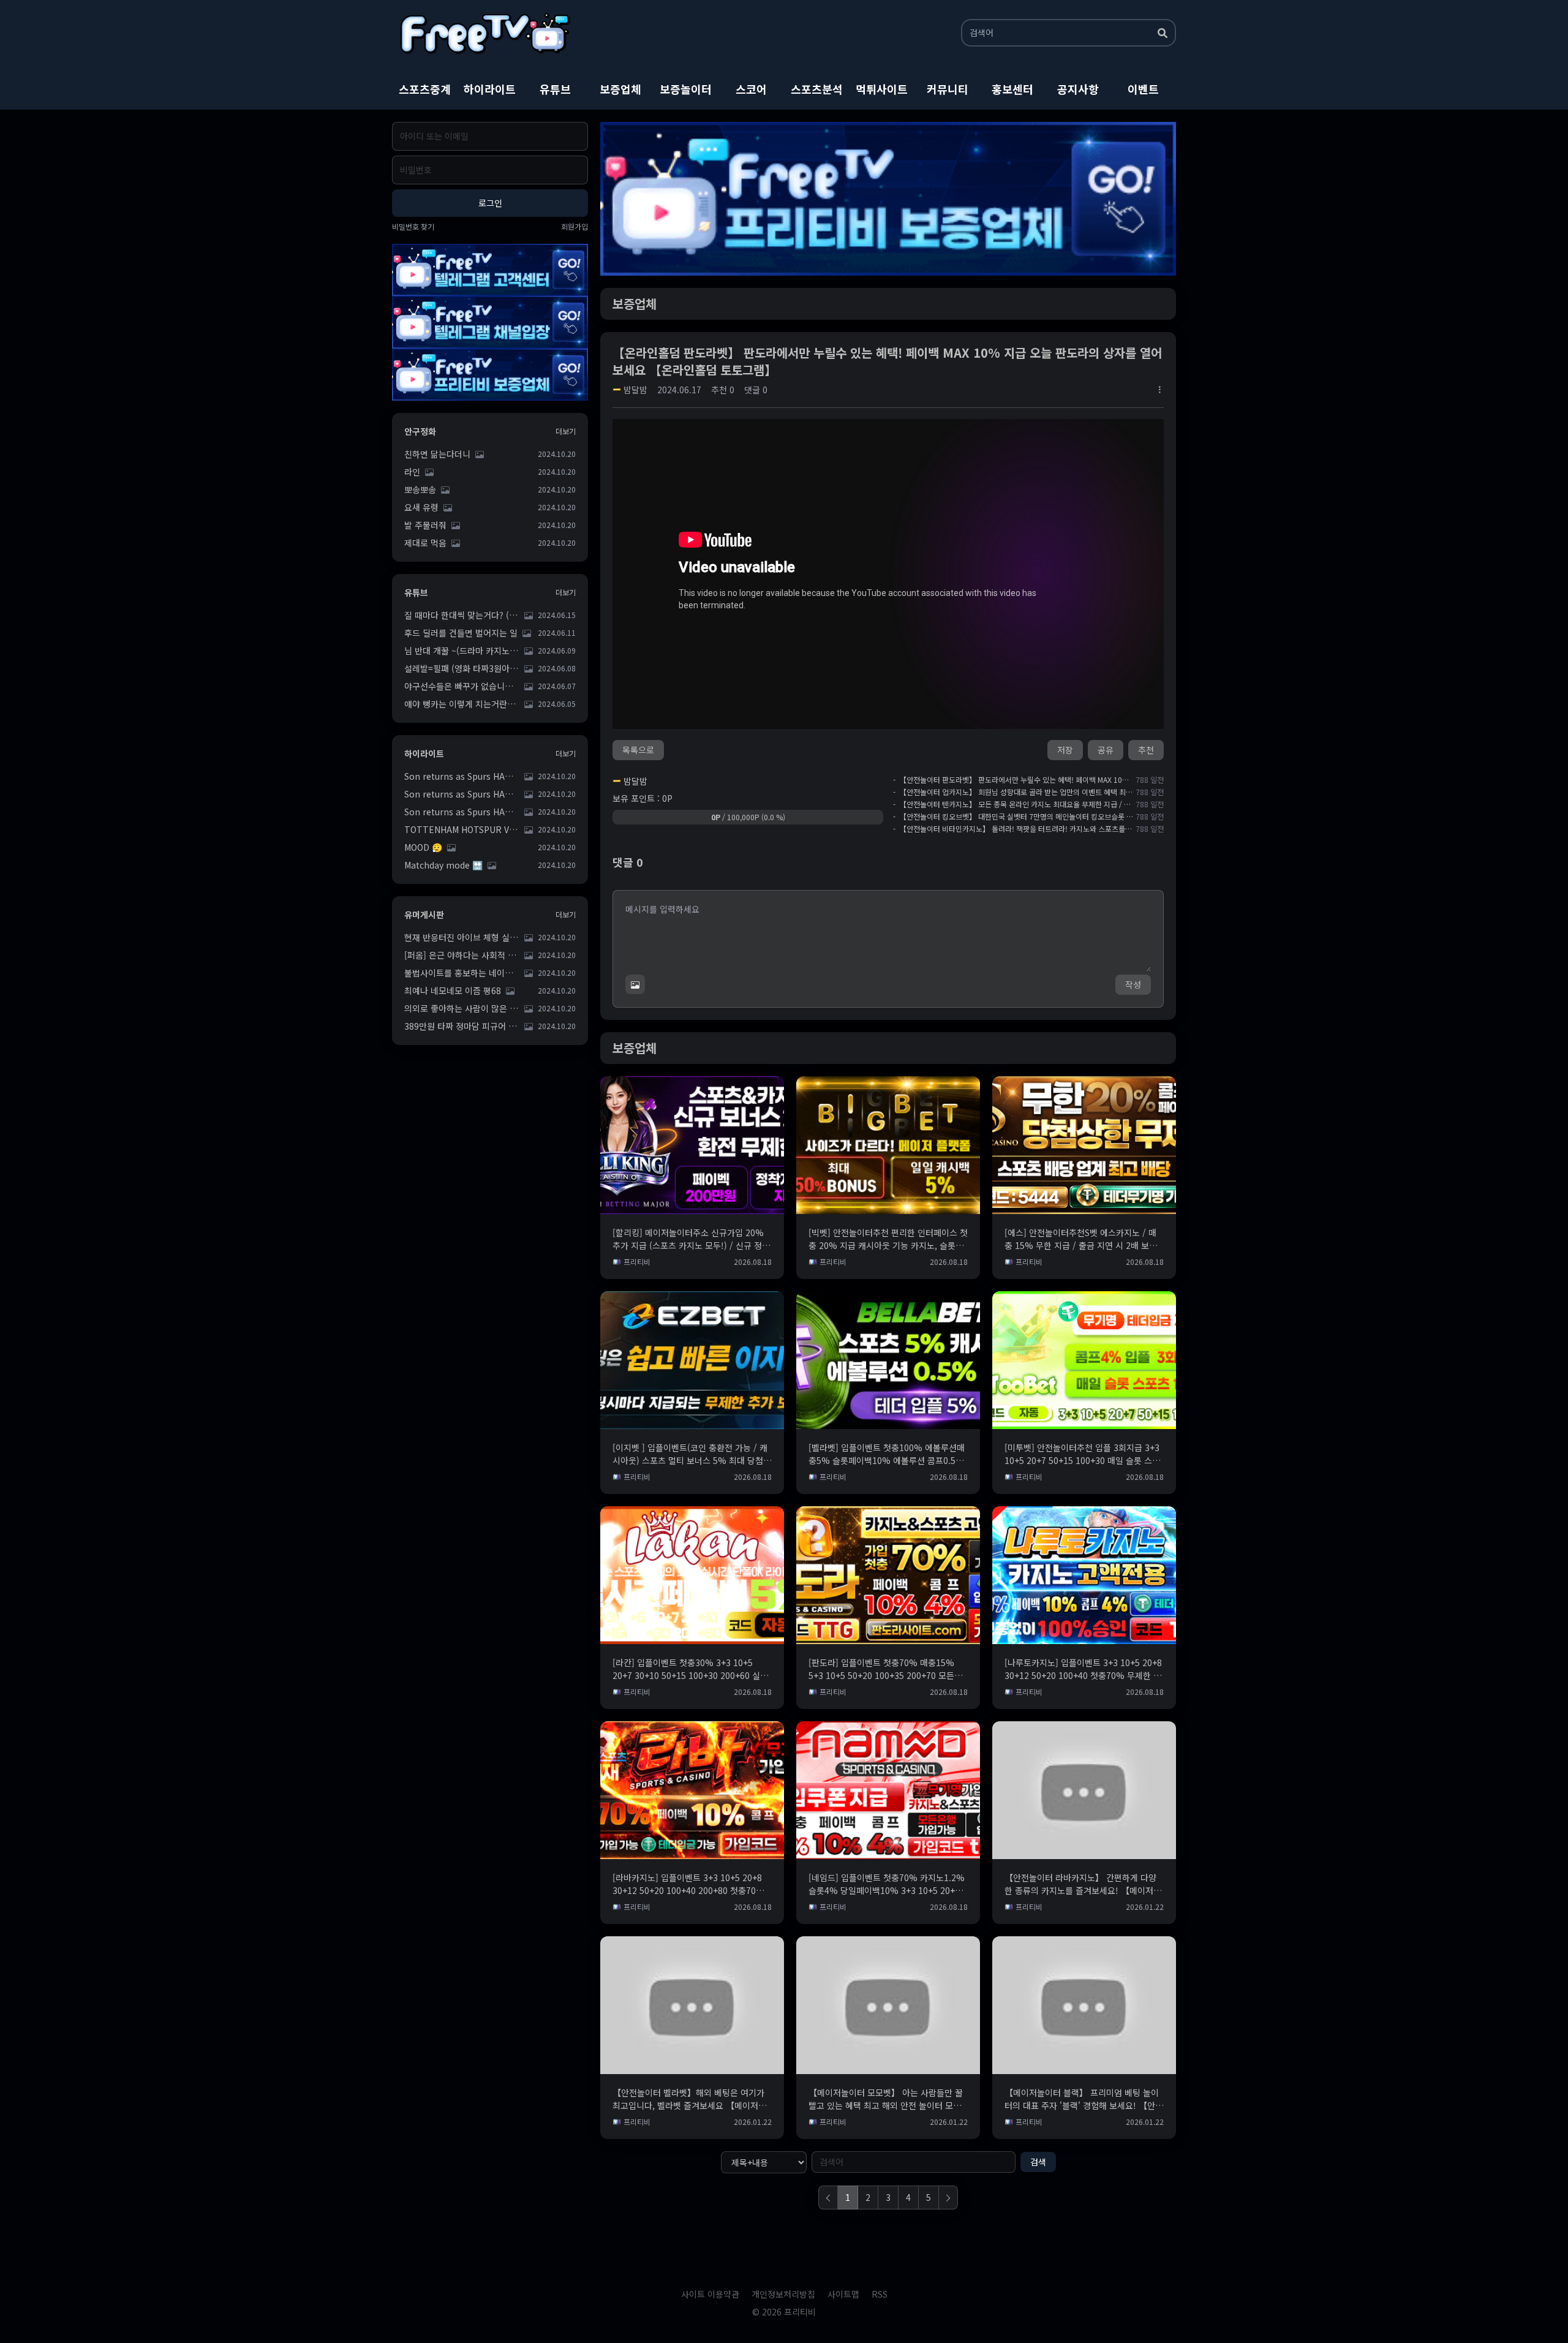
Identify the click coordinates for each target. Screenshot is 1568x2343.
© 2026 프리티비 (784, 2312)
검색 (1038, 2162)
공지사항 (1078, 89)
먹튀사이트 (882, 89)
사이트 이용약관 (710, 2294)
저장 (1065, 750)
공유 (1106, 750)
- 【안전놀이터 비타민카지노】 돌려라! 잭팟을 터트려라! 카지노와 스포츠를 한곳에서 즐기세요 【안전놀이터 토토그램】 (1013, 829)
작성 (1133, 984)
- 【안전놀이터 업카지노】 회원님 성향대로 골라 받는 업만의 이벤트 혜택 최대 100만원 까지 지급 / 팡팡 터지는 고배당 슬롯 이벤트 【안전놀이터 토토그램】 (1013, 792)
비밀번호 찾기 (413, 227)
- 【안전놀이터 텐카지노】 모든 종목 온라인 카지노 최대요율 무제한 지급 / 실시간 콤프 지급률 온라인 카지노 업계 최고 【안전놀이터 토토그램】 (1013, 804)
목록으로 (638, 750)
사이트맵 (843, 2294)
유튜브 (555, 89)
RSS (880, 2294)
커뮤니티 (948, 89)
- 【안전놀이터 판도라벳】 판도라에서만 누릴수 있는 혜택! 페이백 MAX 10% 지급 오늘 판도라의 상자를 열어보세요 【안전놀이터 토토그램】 (1013, 780)
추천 (1146, 750)
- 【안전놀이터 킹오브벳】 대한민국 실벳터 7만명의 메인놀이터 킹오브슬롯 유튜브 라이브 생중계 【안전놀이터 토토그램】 (1013, 817)
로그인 (490, 203)
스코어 (751, 89)
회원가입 (575, 227)
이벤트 (1143, 89)
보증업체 (620, 89)
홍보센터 (1012, 89)
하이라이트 (490, 89)
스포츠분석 (817, 89)
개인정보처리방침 (783, 2294)
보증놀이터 (686, 89)
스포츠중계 (425, 89)
